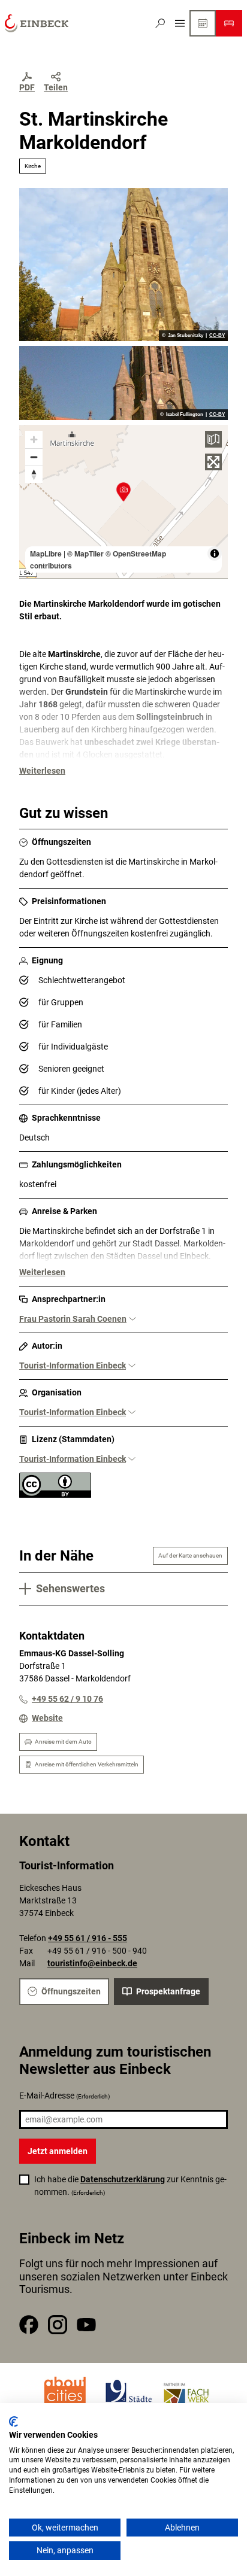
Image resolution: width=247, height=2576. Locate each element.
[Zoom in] (34, 440)
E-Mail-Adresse (64, 2096)
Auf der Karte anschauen (190, 1555)
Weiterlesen (42, 771)
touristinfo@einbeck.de (92, 1963)
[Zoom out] (34, 457)
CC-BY (217, 336)
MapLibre (46, 553)
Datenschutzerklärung (123, 2179)
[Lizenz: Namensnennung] (55, 1495)
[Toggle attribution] (215, 553)
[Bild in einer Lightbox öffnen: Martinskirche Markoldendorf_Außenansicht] (123, 264)
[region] (123, 501)
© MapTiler (85, 553)
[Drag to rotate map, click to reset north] (34, 474)
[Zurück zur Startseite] (37, 23)
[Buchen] (229, 23)
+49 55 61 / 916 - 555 (88, 1938)
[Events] (203, 23)
